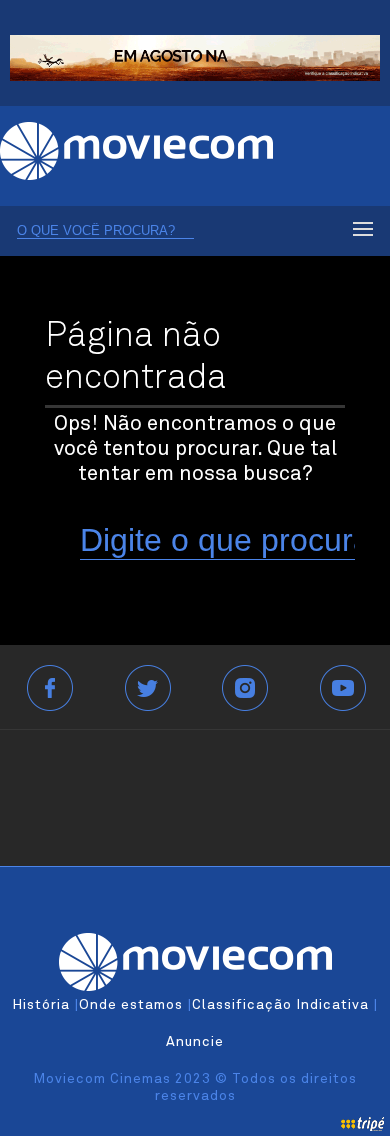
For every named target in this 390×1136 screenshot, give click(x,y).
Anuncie (195, 1042)
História (41, 1005)
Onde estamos (131, 1005)
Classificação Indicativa (280, 1005)
